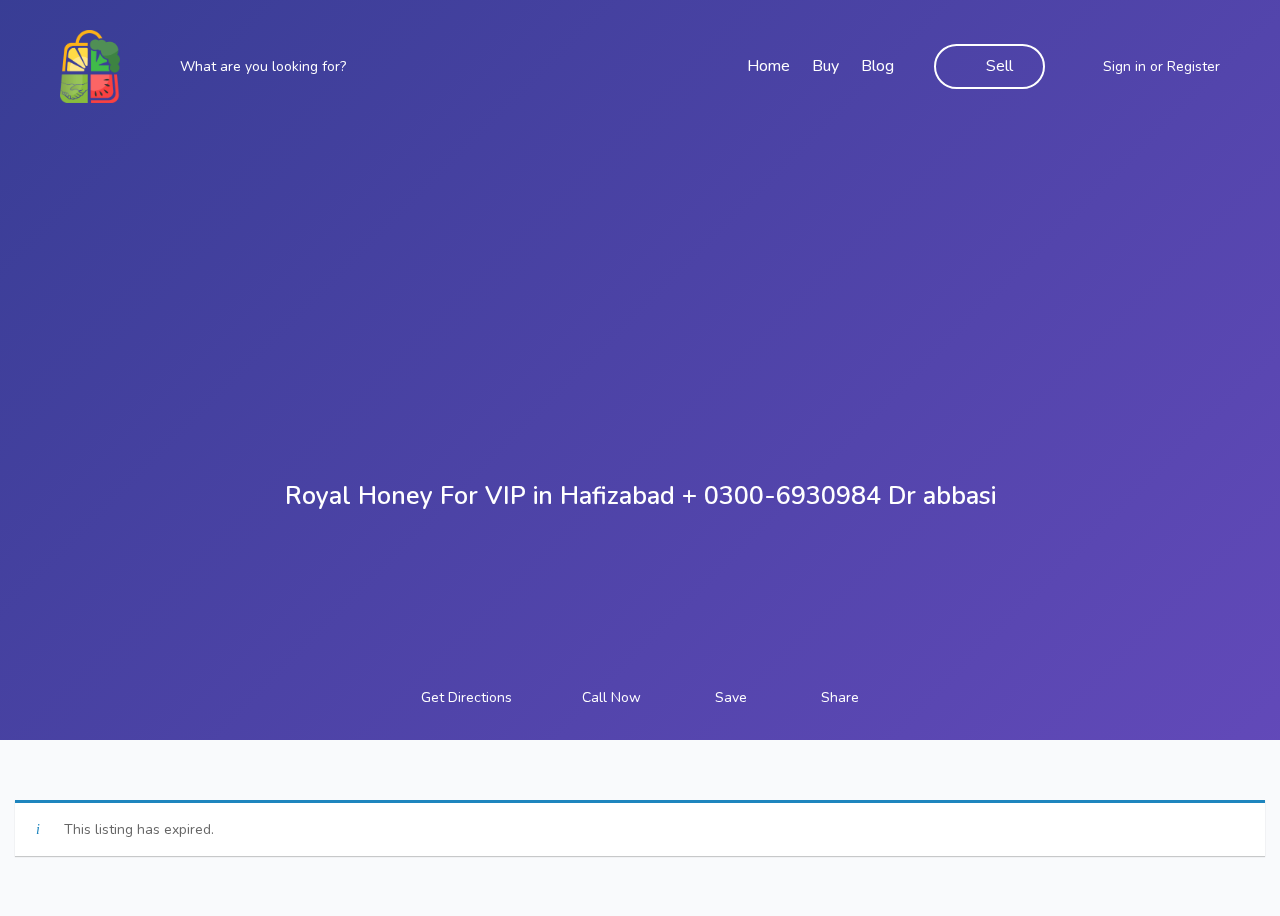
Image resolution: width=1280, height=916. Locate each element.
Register (1193, 66)
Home (768, 66)
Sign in (1124, 66)
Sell (999, 66)
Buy (825, 66)
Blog (877, 66)
